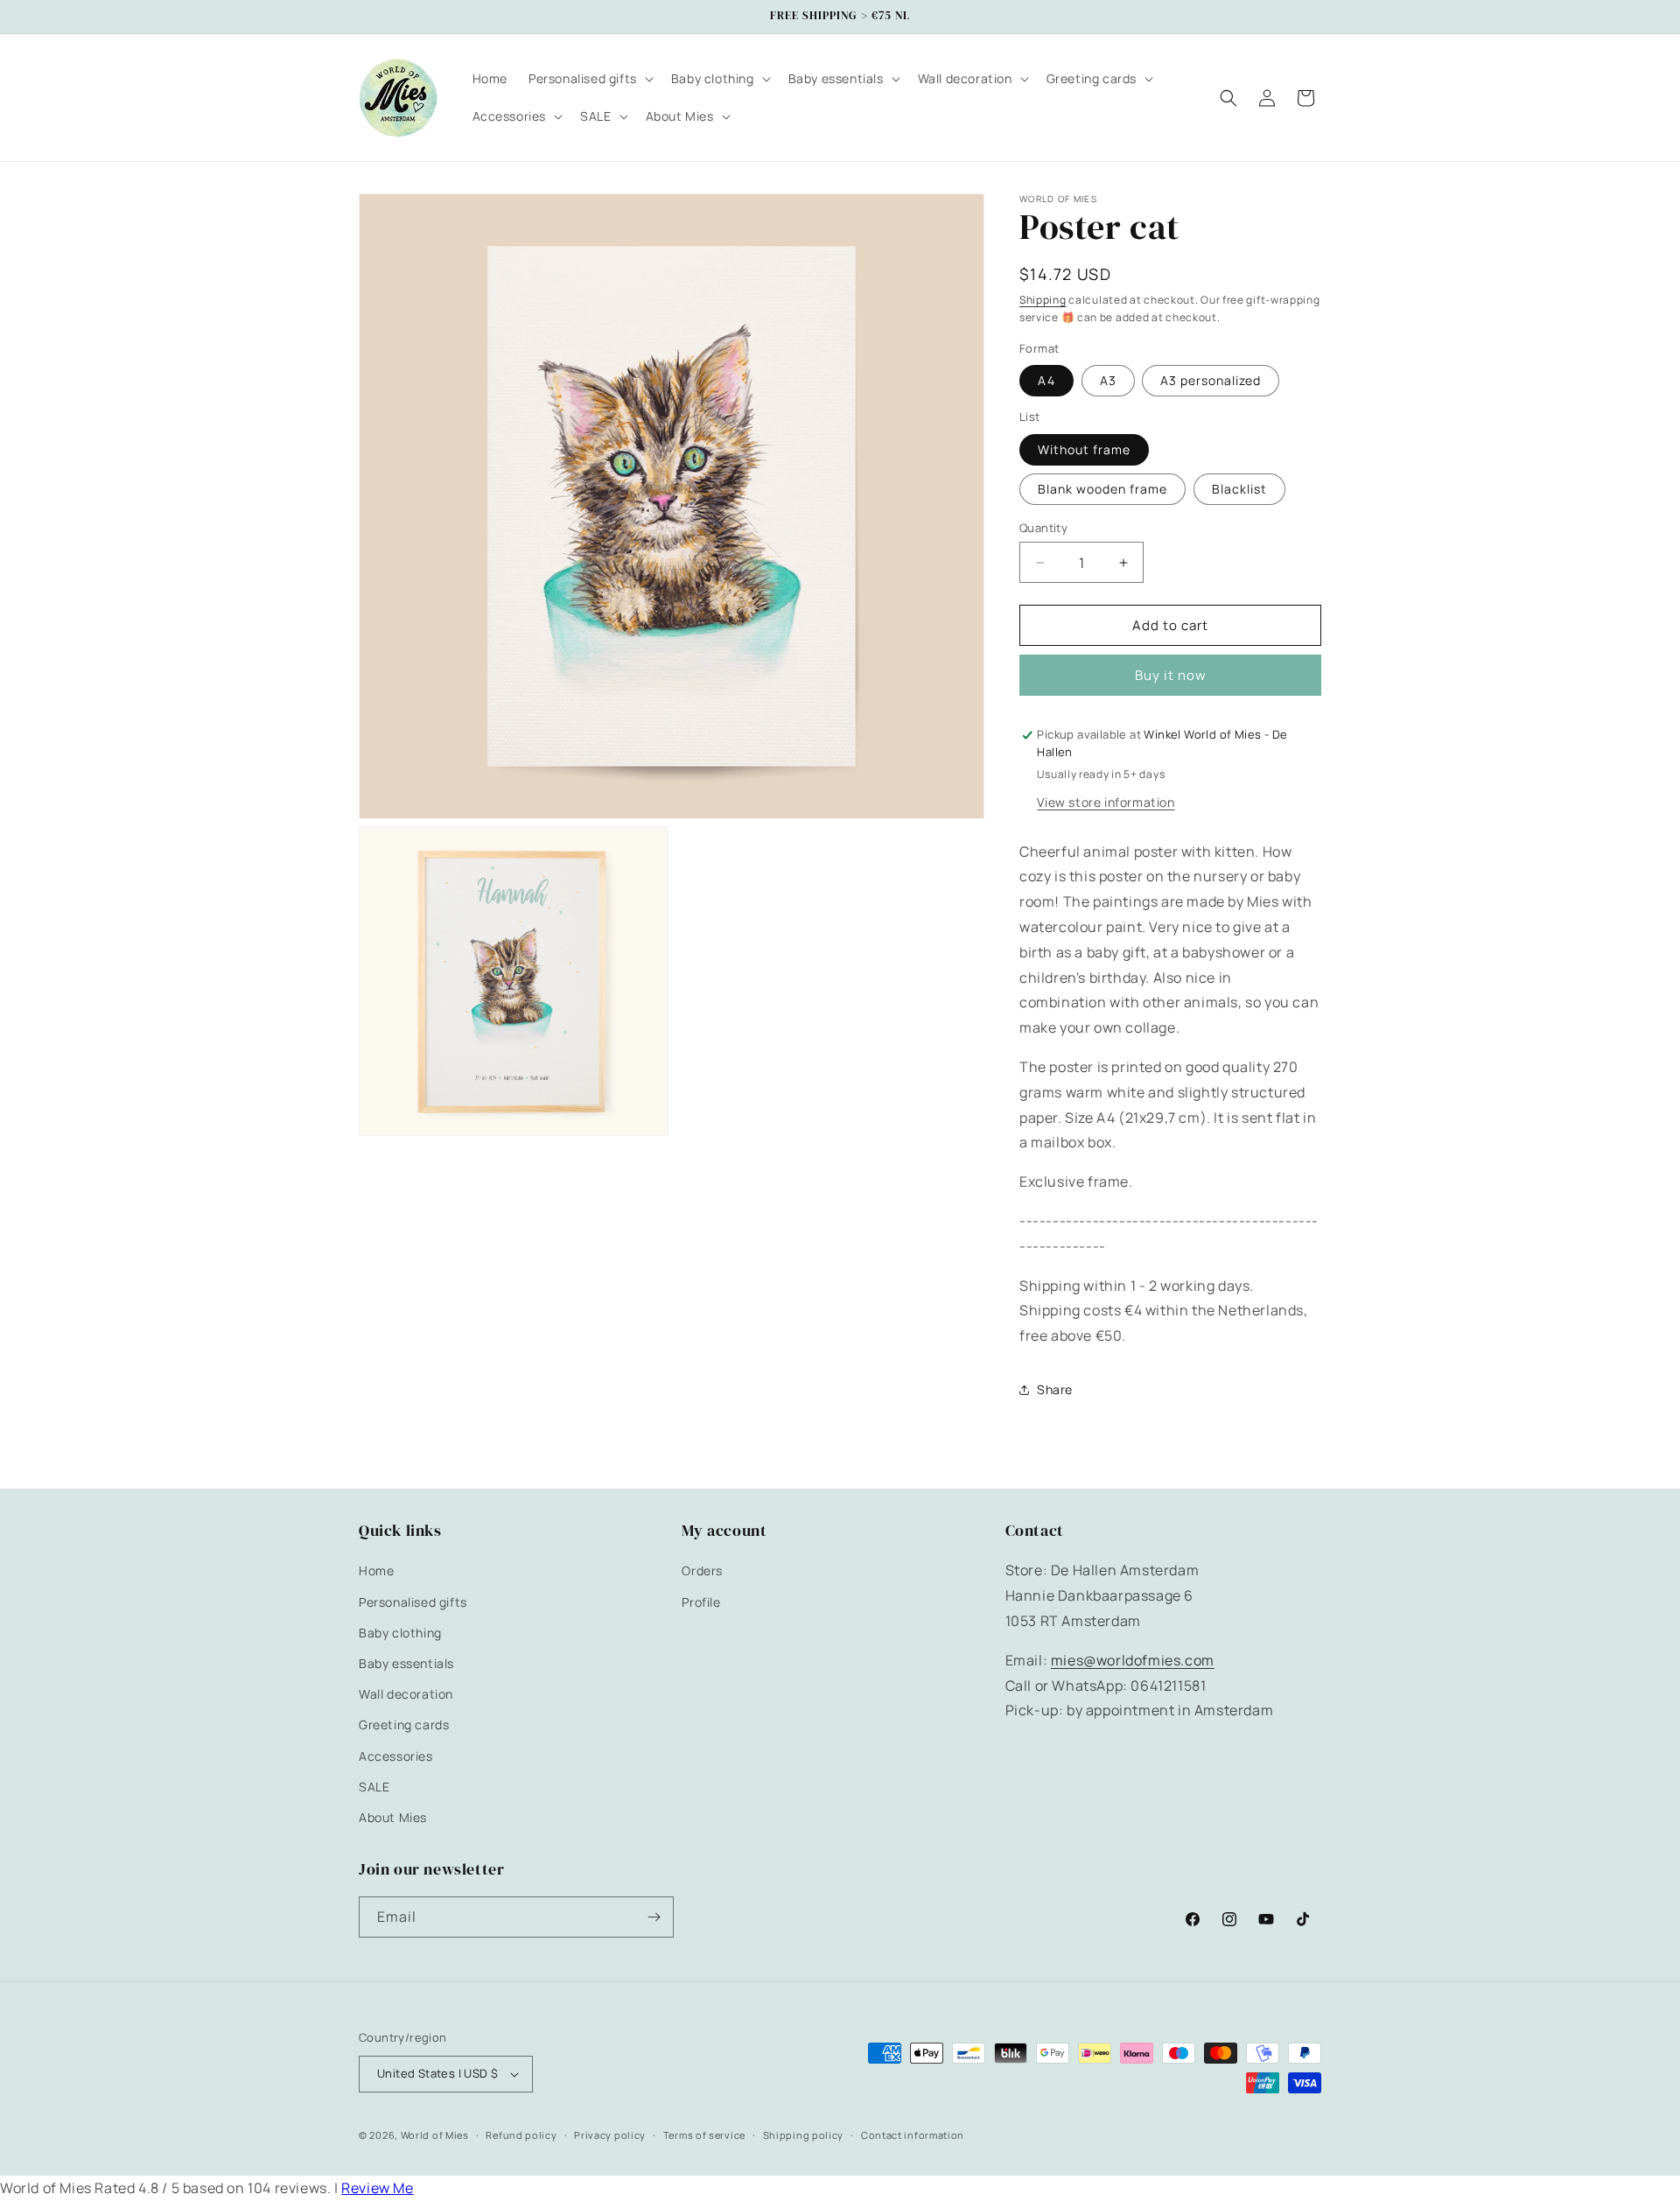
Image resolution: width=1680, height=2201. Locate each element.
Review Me (377, 2188)
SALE (374, 1787)
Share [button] (1055, 1389)
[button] (589, 79)
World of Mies (435, 2135)
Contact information (913, 2135)
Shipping (1043, 300)
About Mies (393, 1817)
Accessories (396, 1756)
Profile (701, 1602)
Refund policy (521, 2135)
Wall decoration (406, 1694)
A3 (1108, 380)
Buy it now (1171, 675)
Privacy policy (610, 2135)
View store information (1106, 802)
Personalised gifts (413, 1602)
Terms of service (704, 2135)
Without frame (1084, 449)
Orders (702, 1570)
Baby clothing (400, 1633)
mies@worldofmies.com (1133, 1660)
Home (376, 1570)
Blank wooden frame (1102, 489)
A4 (1046, 380)
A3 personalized (1211, 380)
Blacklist (1239, 489)
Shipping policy (804, 2135)
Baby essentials (406, 1663)
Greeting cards (404, 1724)
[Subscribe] (654, 1917)
